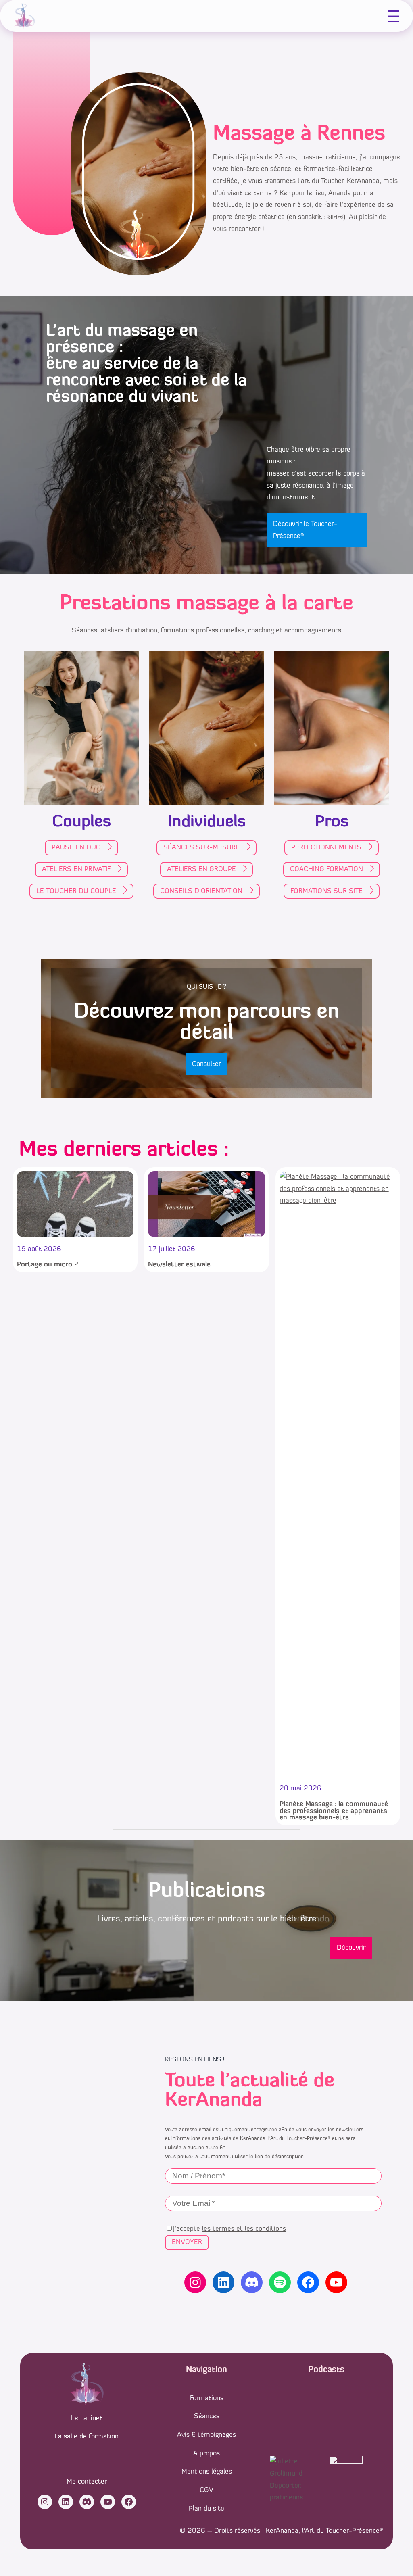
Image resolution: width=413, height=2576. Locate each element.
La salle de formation (87, 2437)
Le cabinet (87, 2419)
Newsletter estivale (179, 1265)
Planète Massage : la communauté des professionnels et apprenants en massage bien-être (334, 1811)
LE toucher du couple (76, 891)
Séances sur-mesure (201, 848)
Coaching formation (326, 869)
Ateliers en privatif (76, 869)
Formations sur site (326, 891)
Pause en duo (76, 848)
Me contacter (87, 2482)
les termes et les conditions (244, 2229)
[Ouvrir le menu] (394, 16)
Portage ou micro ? (47, 1265)
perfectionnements (326, 848)
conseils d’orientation (201, 891)
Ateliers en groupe (201, 869)
